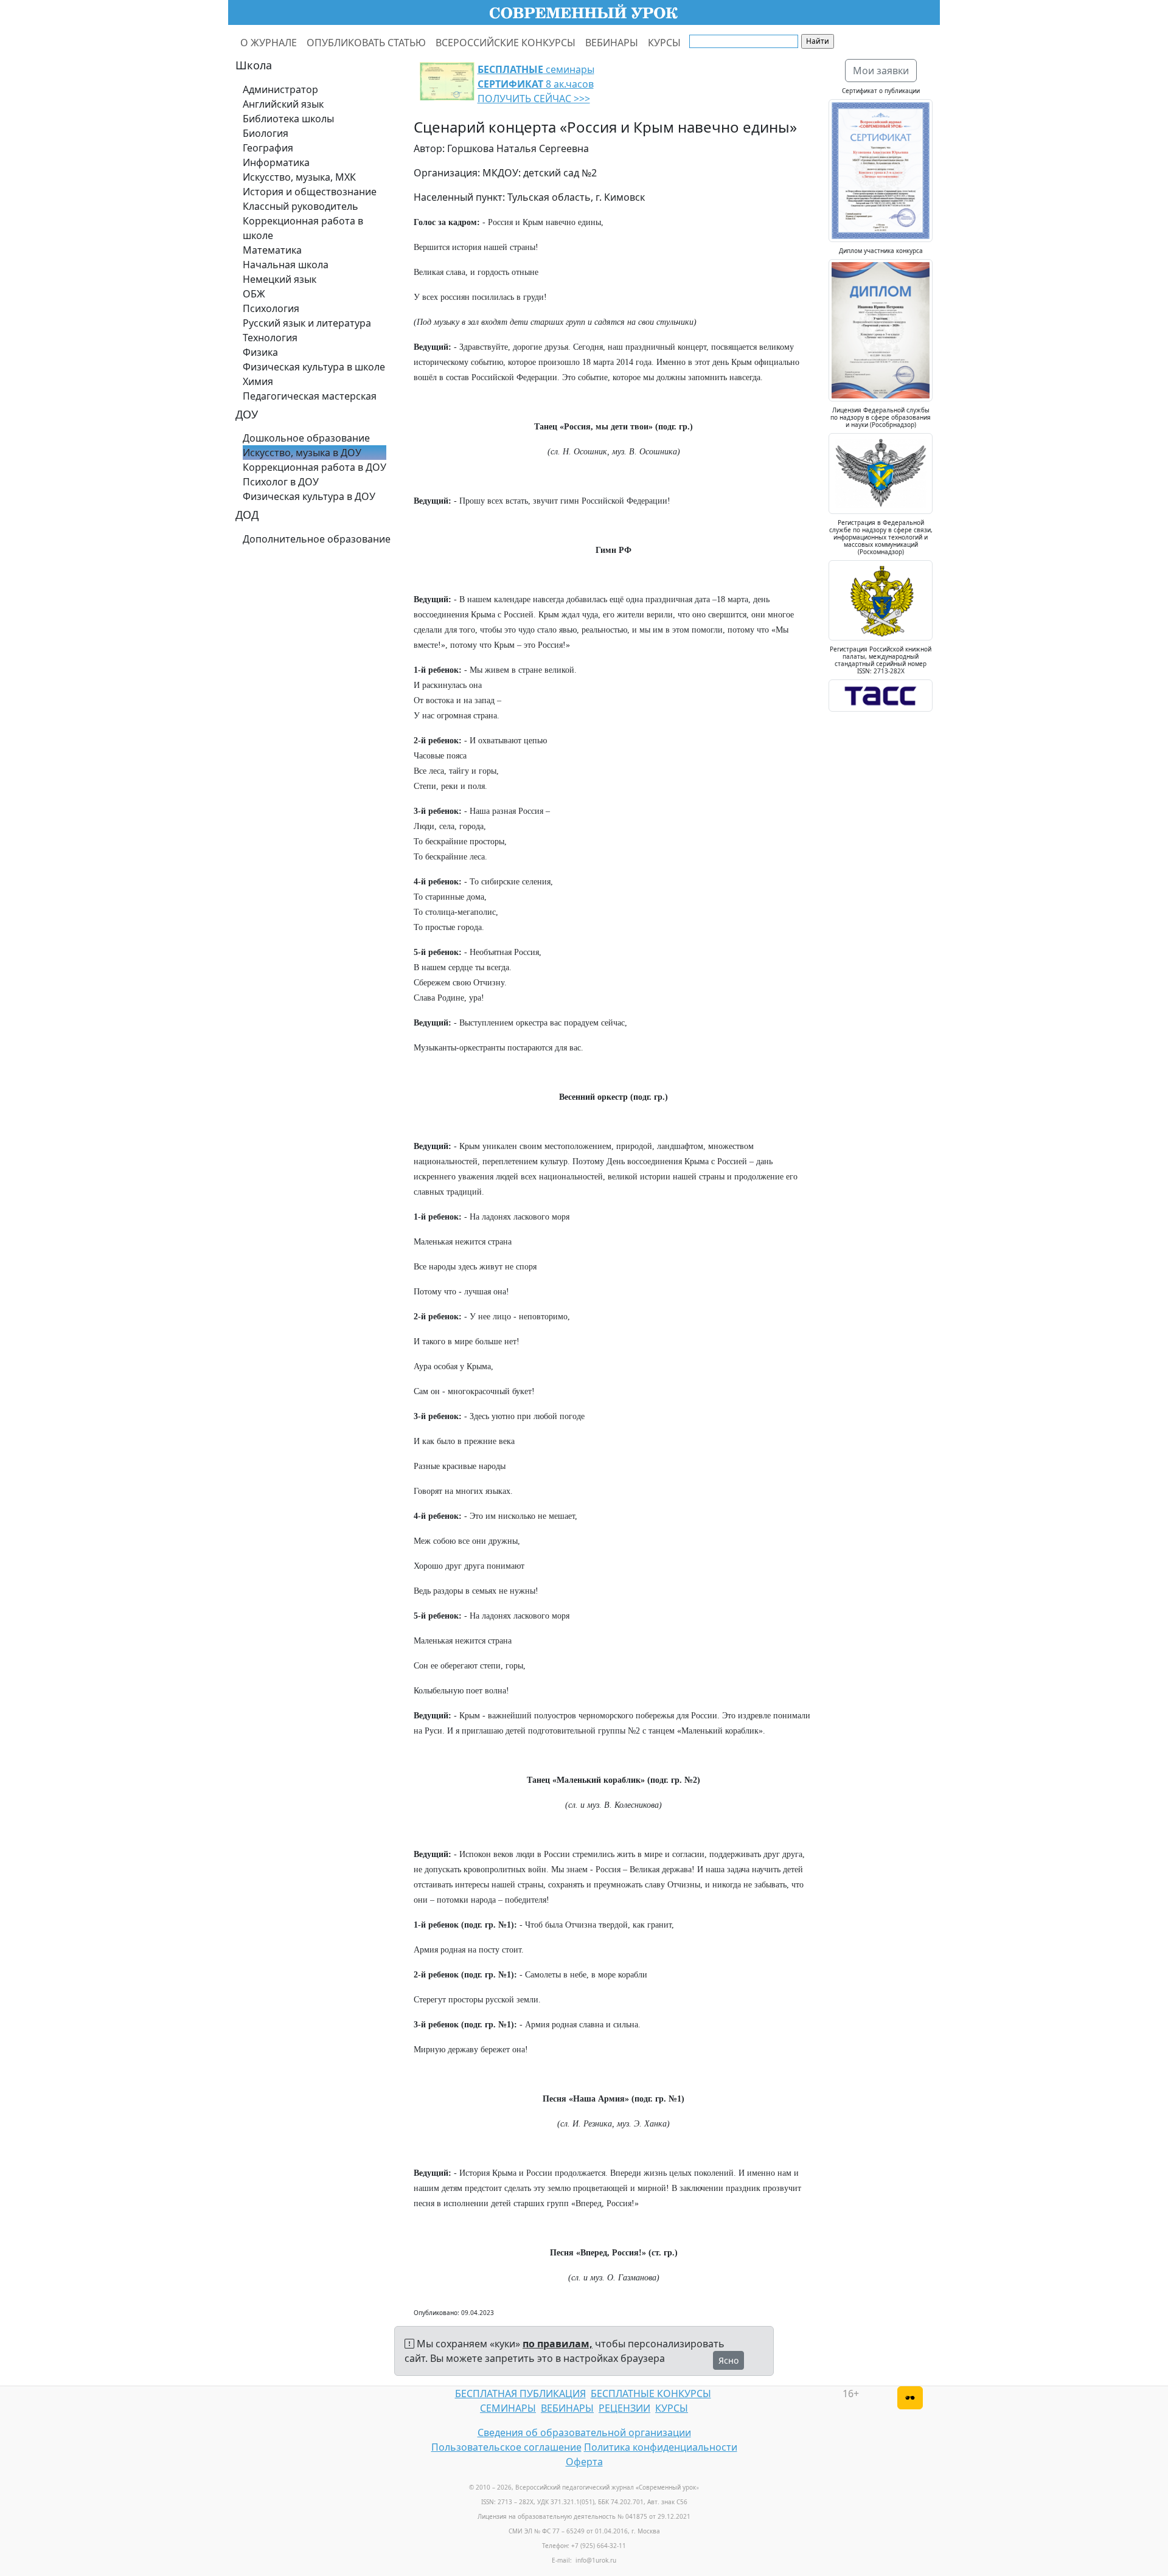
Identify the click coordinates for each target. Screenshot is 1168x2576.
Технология (270, 338)
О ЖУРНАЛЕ (269, 43)
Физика (260, 352)
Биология (266, 133)
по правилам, (558, 2344)
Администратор (280, 89)
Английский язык (283, 104)
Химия (258, 381)
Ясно (728, 2360)
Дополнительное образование (317, 539)
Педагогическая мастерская (310, 396)
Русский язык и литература (307, 323)
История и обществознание (310, 192)
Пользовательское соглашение (506, 2447)
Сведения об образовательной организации (584, 2432)
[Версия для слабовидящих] (910, 2398)
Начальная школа (286, 265)
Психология (271, 308)
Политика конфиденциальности (661, 2447)
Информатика (276, 162)
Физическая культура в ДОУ (309, 496)
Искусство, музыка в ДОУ (302, 453)
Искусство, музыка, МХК (299, 177)
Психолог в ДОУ (281, 482)
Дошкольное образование (306, 438)
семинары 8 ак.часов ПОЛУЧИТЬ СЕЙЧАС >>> (536, 84)
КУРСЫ (664, 43)
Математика (272, 250)
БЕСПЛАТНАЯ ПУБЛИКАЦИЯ (520, 2394)
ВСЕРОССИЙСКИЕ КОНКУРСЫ (506, 43)
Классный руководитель (301, 206)
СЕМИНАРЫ (508, 2408)
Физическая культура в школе (314, 367)
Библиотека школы (288, 119)
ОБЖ (254, 294)
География (268, 148)
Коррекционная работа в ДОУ (315, 467)
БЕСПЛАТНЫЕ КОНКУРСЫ (651, 2394)
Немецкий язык (280, 279)
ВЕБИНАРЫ (612, 43)
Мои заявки (881, 71)
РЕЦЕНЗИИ (624, 2408)
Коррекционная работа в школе (303, 228)
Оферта (584, 2462)
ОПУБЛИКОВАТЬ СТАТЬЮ (366, 43)
